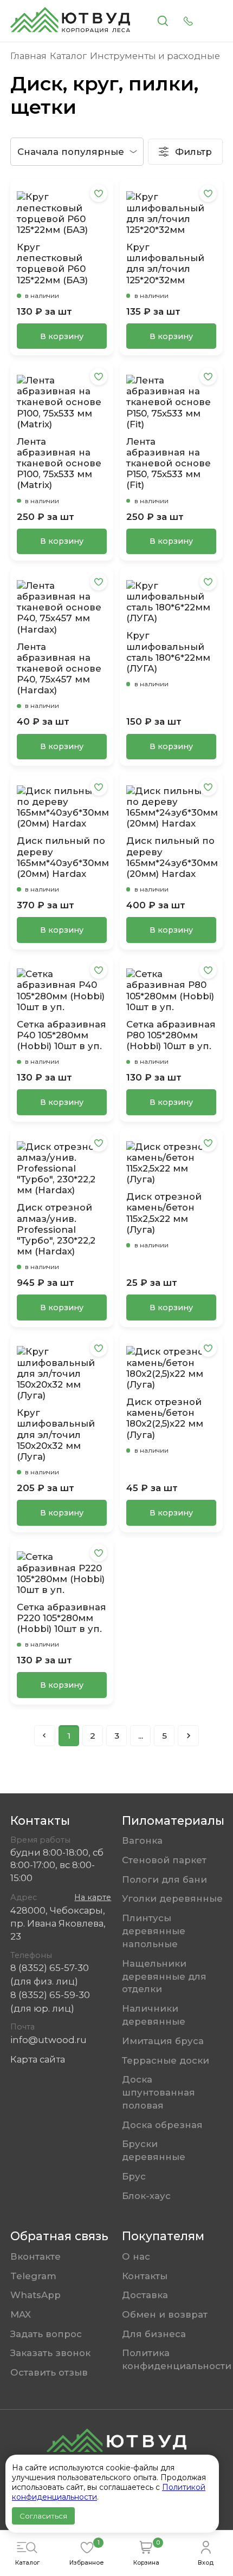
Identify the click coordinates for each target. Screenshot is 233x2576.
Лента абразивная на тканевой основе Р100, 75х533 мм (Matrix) (59, 463)
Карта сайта (38, 2059)
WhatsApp (35, 2295)
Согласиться (43, 2516)
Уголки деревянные (172, 1898)
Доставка (145, 2295)
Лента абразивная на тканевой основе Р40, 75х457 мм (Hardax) (59, 669)
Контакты (145, 2276)
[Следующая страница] (188, 1735)
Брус (134, 2176)
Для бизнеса (154, 2334)
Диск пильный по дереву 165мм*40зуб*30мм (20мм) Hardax (62, 857)
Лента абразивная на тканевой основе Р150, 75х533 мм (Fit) (169, 463)
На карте (93, 1897)
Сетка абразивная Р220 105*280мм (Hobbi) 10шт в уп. (62, 1618)
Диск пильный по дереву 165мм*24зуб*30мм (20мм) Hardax (171, 857)
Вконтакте (35, 2256)
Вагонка (142, 1840)
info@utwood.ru (48, 2040)
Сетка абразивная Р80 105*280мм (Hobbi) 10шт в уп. (171, 1035)
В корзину (62, 336)
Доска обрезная (162, 2125)
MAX (21, 2314)
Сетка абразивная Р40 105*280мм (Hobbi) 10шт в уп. (62, 1035)
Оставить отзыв (49, 2372)
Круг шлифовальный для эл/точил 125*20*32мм (165, 264)
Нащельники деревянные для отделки (164, 1976)
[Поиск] (163, 21)
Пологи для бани (164, 1879)
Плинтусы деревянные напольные (154, 1931)
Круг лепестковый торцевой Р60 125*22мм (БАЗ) (52, 264)
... (141, 1736)
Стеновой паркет (164, 1860)
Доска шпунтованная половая (158, 2092)
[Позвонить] (188, 21)
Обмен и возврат (165, 2314)
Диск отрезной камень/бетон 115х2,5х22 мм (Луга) (164, 1213)
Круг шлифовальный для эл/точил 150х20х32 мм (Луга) (56, 1435)
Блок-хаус (146, 2196)
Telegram (33, 2276)
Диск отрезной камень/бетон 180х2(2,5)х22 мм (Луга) (165, 1418)
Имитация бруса (163, 2041)
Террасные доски (166, 2060)
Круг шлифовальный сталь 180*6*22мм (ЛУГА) (168, 652)
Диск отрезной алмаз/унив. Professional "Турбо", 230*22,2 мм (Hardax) (56, 1229)
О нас (136, 2256)
